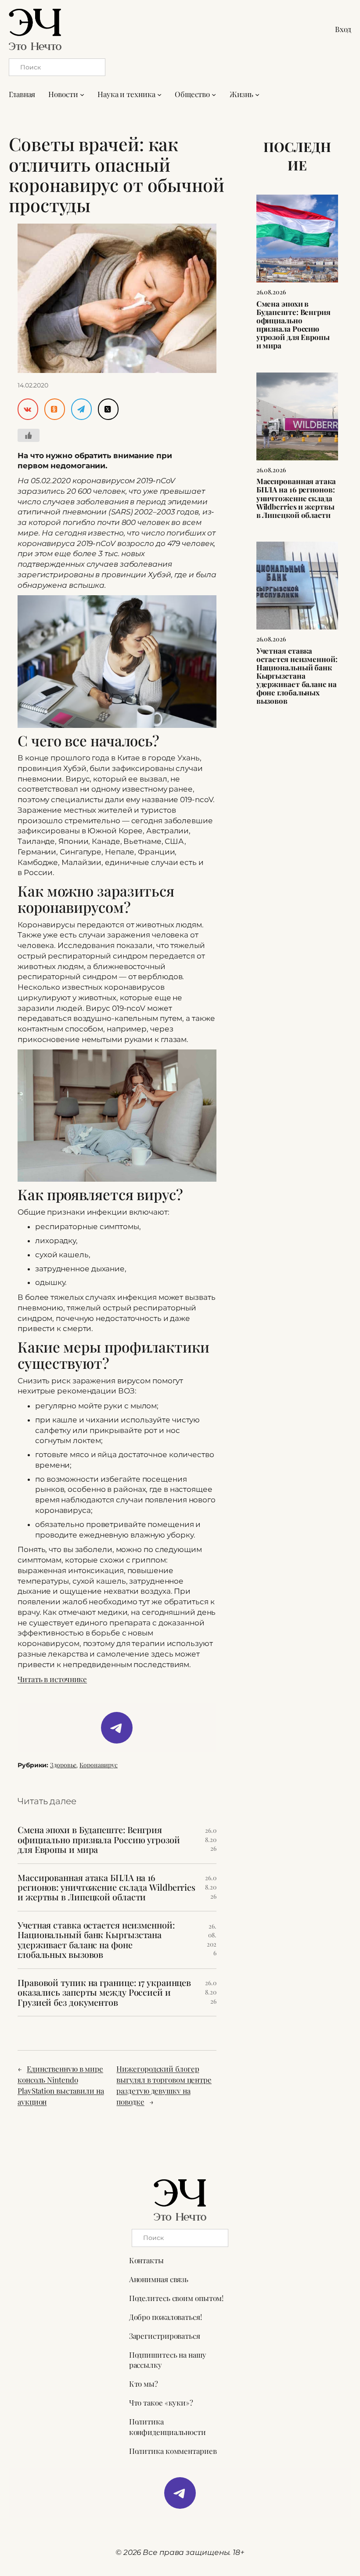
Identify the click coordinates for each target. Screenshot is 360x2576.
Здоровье (63, 1765)
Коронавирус (99, 1765)
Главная (22, 94)
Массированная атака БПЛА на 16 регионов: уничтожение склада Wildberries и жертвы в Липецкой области (106, 1887)
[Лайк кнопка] (29, 435)
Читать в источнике (52, 1679)
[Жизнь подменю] (257, 94)
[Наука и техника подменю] (159, 94)
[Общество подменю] (214, 94)
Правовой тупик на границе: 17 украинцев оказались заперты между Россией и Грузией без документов (104, 1992)
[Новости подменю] (82, 94)
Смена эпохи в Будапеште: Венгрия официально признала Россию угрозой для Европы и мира (99, 1840)
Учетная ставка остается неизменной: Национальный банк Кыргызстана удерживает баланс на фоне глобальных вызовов (96, 1940)
